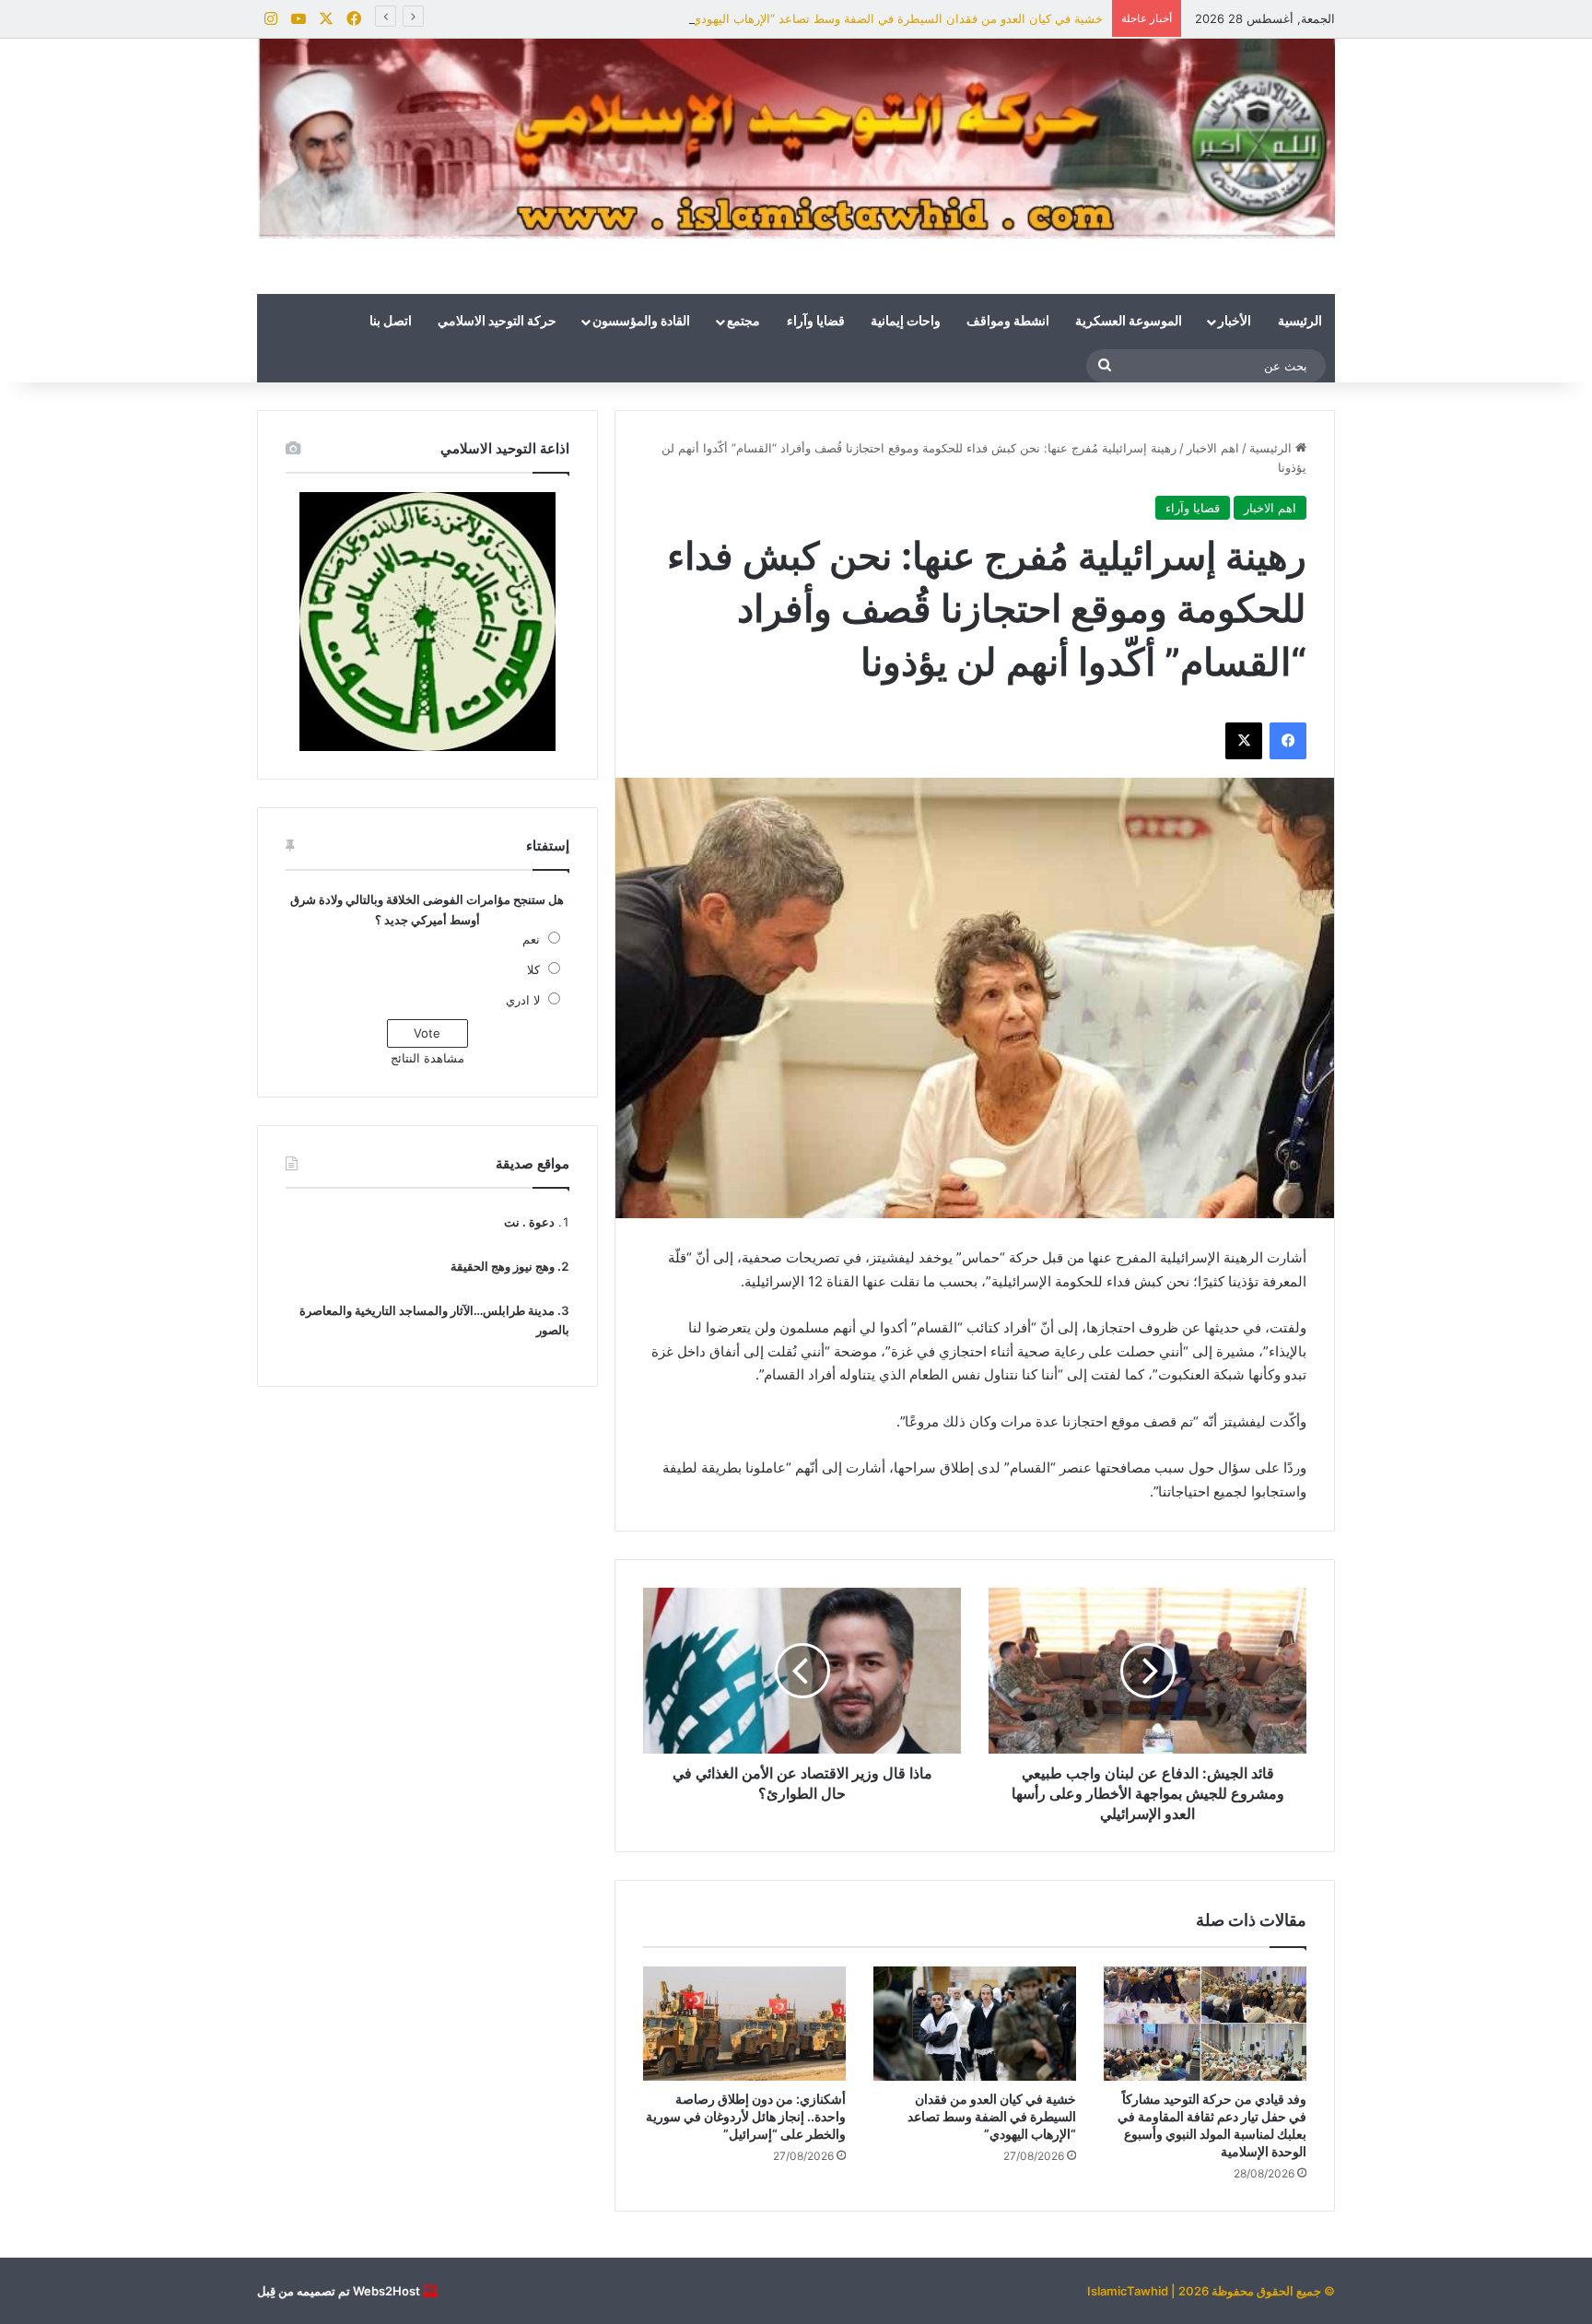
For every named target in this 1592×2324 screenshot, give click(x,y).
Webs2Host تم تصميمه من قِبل (339, 2291)
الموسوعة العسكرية (1129, 322)
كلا (533, 969)
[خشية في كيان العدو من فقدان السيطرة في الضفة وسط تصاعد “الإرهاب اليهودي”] (975, 2024)
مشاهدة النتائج (427, 1058)
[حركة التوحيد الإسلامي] (796, 139)
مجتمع (743, 322)
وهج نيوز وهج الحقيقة (503, 1266)
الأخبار (1235, 322)
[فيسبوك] (1288, 741)
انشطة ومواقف (1008, 322)
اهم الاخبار (1213, 448)
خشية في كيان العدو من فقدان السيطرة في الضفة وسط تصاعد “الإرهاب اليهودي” (895, 18)
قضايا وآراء (816, 322)
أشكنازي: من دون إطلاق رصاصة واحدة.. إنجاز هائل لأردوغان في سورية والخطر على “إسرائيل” (746, 2116)
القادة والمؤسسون (641, 322)
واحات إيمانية (906, 322)
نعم (531, 939)
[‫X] (1244, 741)
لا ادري (523, 1000)
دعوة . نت (529, 1222)
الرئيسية (1300, 322)
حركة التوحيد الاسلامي (497, 322)
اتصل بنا (391, 322)
